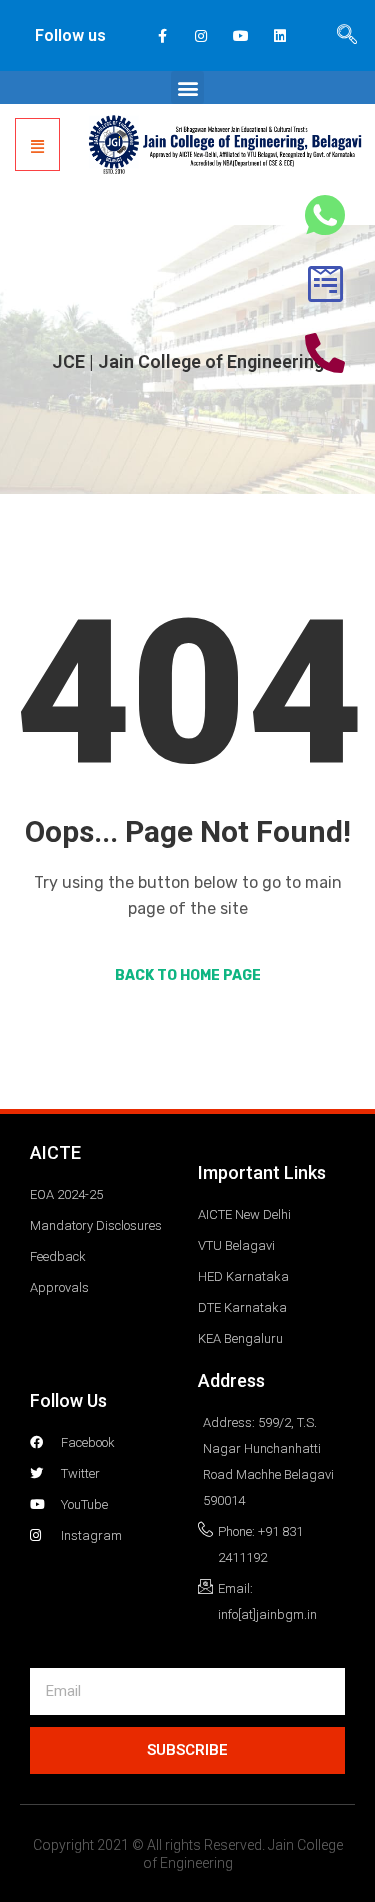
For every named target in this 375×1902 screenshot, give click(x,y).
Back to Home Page (188, 975)
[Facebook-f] (162, 35)
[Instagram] (201, 35)
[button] (187, 87)
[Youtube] (240, 35)
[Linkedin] (279, 35)
